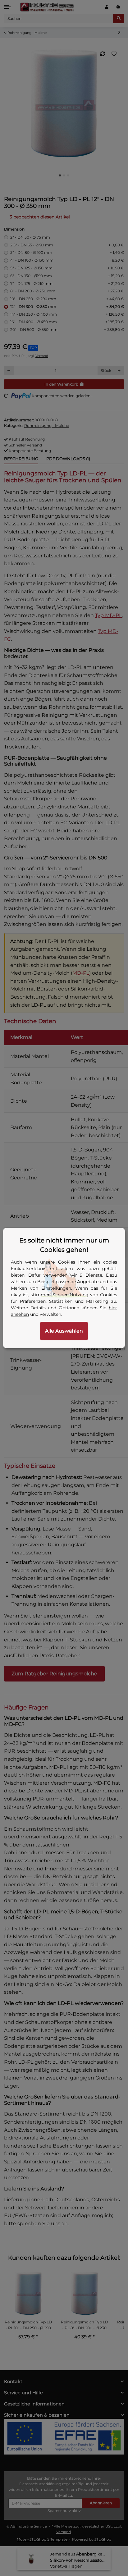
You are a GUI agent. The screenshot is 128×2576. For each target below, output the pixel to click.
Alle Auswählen (64, 1331)
